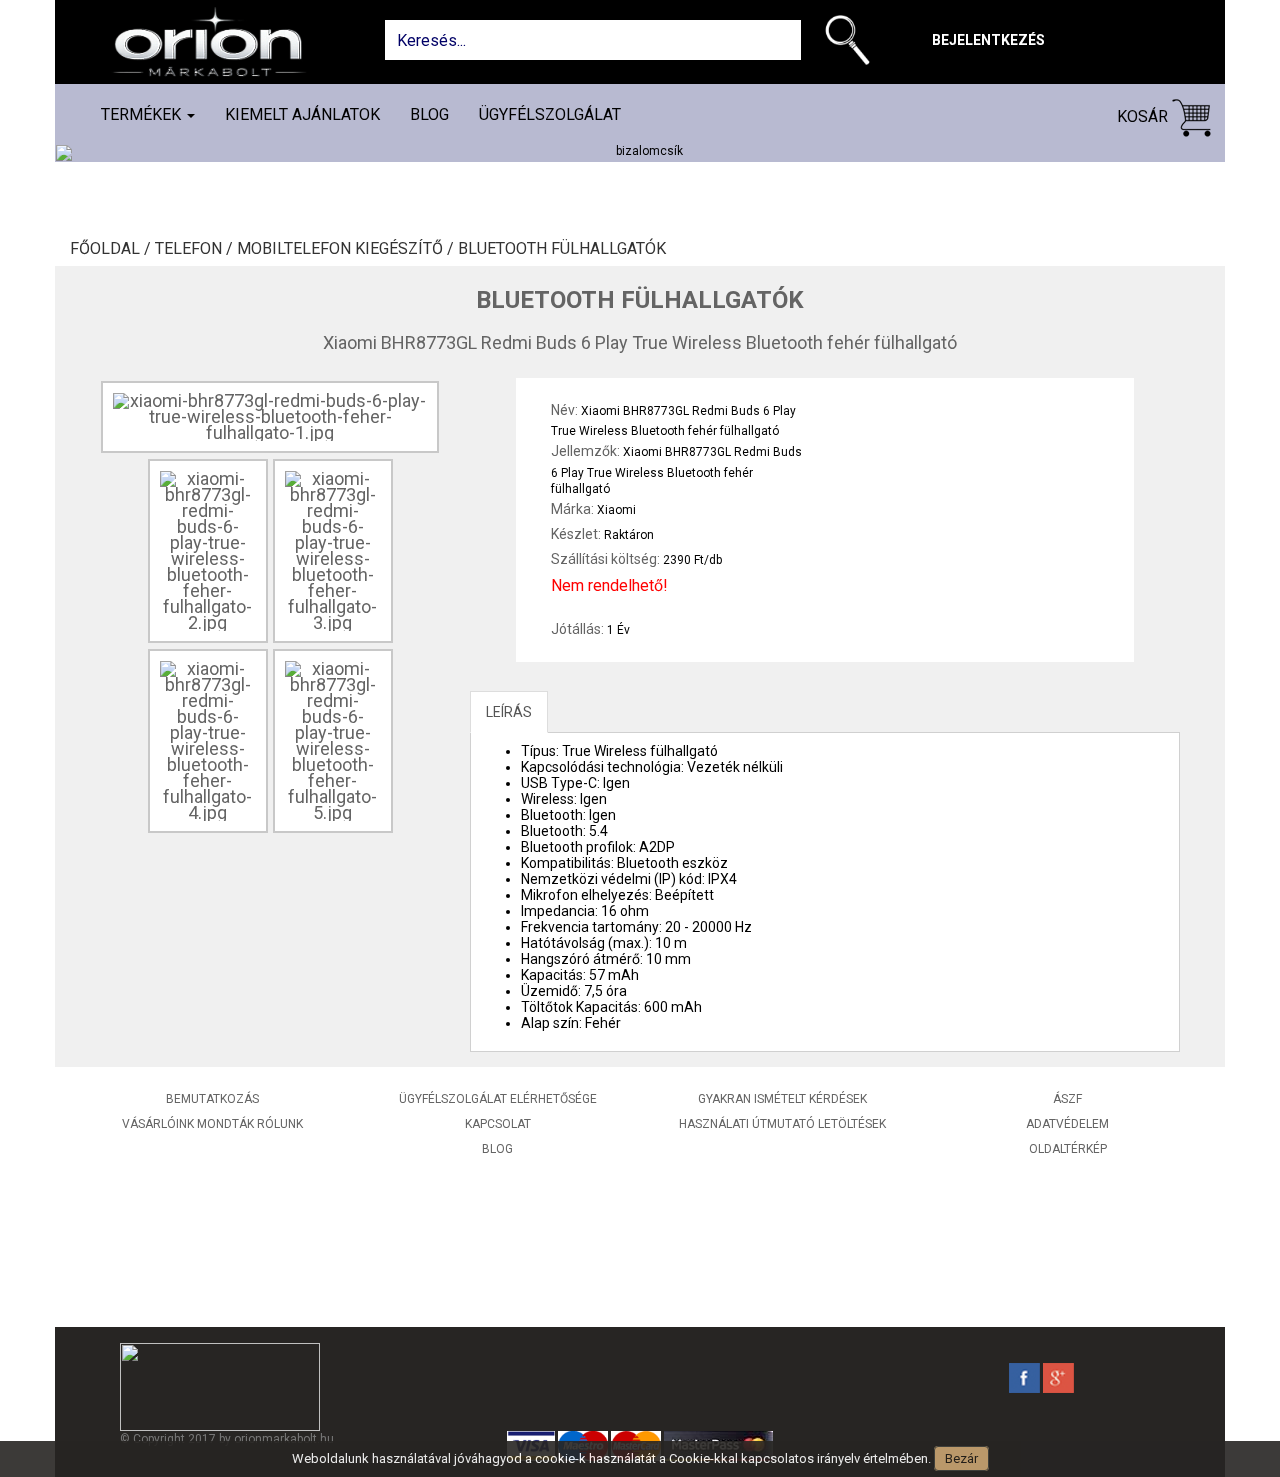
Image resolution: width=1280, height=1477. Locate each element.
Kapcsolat (498, 1124)
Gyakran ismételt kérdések (782, 1099)
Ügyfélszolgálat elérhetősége (498, 1099)
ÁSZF (1067, 1099)
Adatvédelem (1067, 1124)
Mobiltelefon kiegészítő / (347, 249)
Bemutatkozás (212, 1099)
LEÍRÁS (509, 712)
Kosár (1144, 116)
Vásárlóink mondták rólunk (212, 1124)
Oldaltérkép (1068, 1149)
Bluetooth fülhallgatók (562, 249)
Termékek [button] (143, 114)
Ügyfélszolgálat (550, 114)
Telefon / (196, 249)
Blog (429, 114)
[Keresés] (852, 44)
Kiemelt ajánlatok (302, 114)
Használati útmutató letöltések (782, 1124)
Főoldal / (112, 249)
